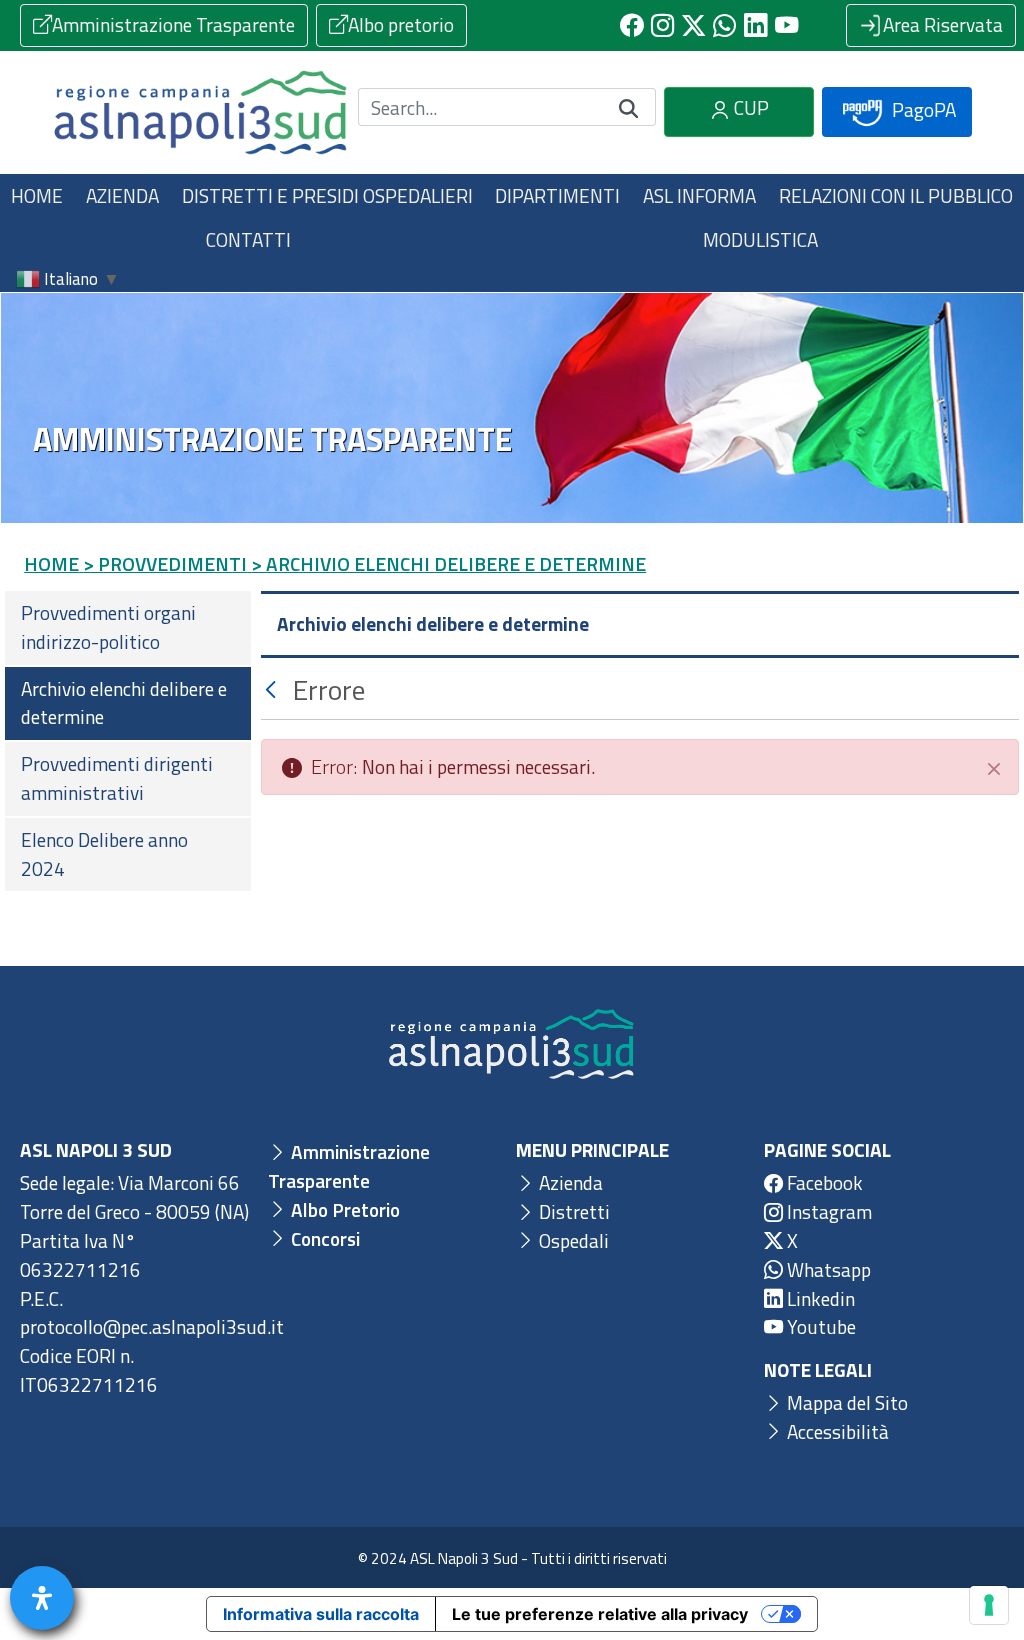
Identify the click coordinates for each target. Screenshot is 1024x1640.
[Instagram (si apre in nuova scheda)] (662, 25)
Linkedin (819, 1298)
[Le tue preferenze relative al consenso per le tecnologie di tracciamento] (989, 1605)
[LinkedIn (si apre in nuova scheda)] (755, 25)
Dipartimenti (557, 195)
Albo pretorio (401, 24)
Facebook (823, 1182)
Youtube (819, 1326)
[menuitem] (128, 628)
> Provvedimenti (165, 563)
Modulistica (760, 239)
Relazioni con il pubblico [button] (896, 195)
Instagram (827, 1211)
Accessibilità (836, 1431)
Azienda (569, 1182)
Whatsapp (827, 1269)
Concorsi (323, 1238)
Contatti (248, 239)
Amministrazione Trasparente (173, 24)
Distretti (572, 1211)
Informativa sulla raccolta (321, 1614)
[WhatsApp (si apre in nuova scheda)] (724, 25)
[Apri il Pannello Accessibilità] (42, 1598)
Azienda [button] (122, 195)
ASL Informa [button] (699, 195)
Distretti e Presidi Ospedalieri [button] (327, 195)
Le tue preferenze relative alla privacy (600, 1614)
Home (37, 195)
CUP (749, 107)
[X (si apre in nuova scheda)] (693, 25)
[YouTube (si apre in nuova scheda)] (786, 25)
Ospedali (572, 1240)
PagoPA (922, 109)
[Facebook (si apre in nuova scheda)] (631, 25)
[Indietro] (273, 689)
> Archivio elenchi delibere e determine (448, 563)
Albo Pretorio (343, 1209)
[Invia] (629, 107)
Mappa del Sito (845, 1402)
